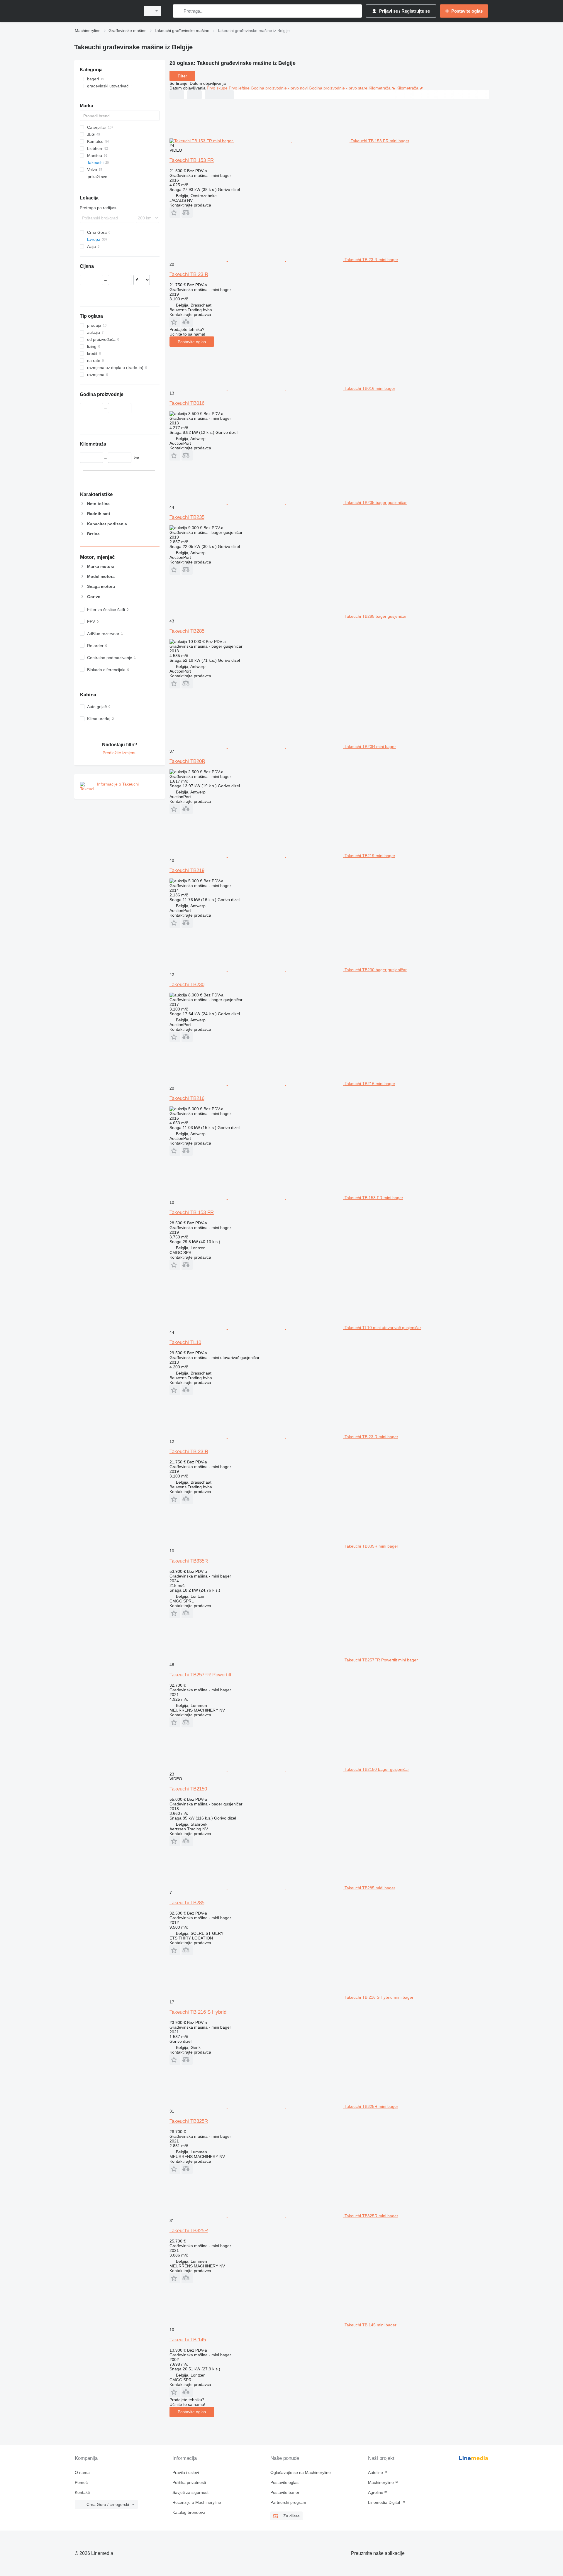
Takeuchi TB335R (189, 1561)
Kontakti (82, 2492)
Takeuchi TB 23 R (189, 274)
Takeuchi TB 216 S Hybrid (198, 2012)
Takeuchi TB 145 (188, 2340)
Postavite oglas (192, 342)
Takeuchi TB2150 (188, 1789)
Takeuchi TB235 (187, 517)
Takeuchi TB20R (187, 761)
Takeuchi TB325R (189, 2121)
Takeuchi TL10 (185, 1342)
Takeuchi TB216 (187, 1098)
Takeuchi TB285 (187, 631)
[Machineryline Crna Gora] (106, 11)
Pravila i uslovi (186, 2472)
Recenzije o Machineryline (197, 2502)
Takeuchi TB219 (187, 870)
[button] (175, 213)
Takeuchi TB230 (187, 985)
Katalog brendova (189, 2512)
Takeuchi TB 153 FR (192, 160)
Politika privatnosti (189, 2482)
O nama (82, 2472)
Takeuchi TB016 (187, 403)
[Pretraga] (179, 11)
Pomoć (81, 2482)
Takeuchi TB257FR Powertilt (200, 1675)
